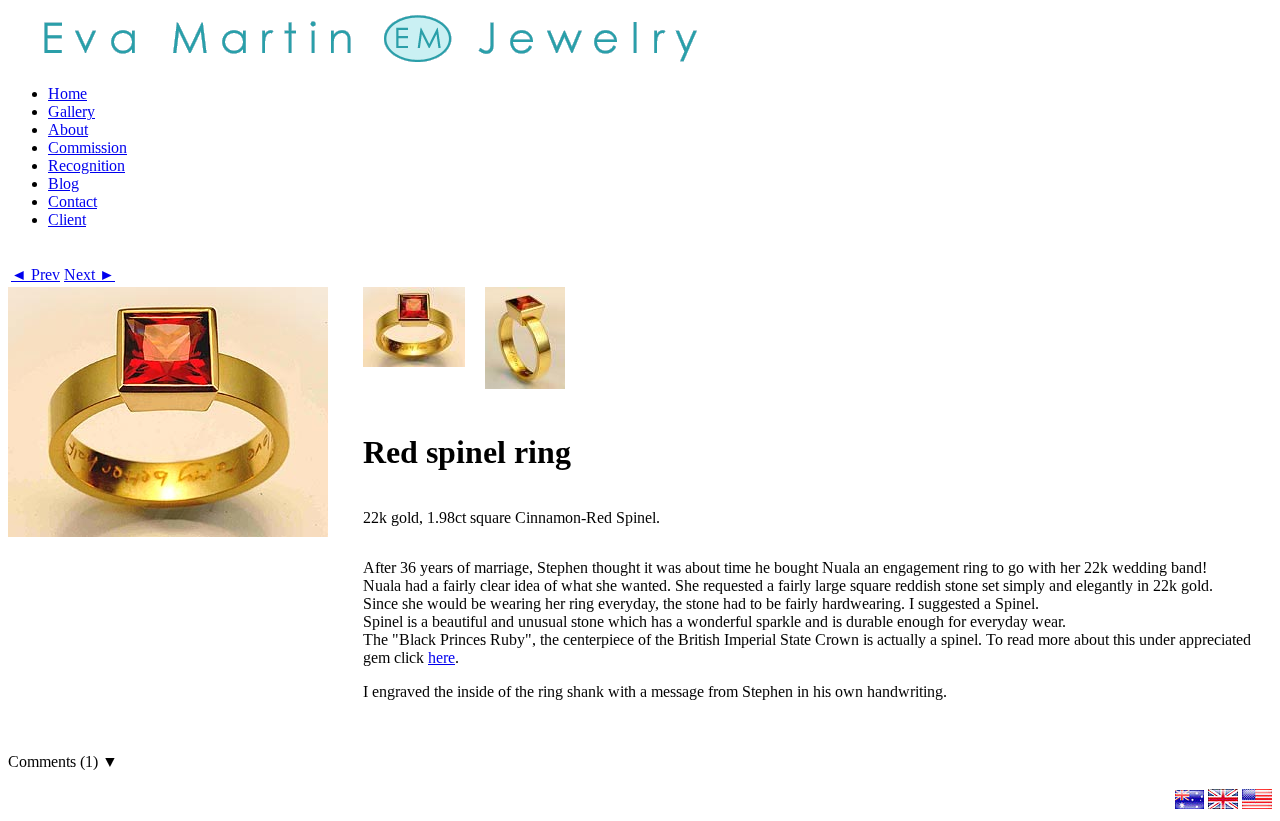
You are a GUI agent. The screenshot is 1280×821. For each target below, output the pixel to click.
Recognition (86, 165)
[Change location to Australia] (1189, 803)
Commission (87, 147)
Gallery (71, 111)
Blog (63, 183)
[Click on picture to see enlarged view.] (414, 327)
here (441, 657)
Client (67, 219)
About (68, 129)
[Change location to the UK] (1223, 803)
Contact (72, 201)
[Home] (368, 36)
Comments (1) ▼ (63, 761)
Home (67, 93)
